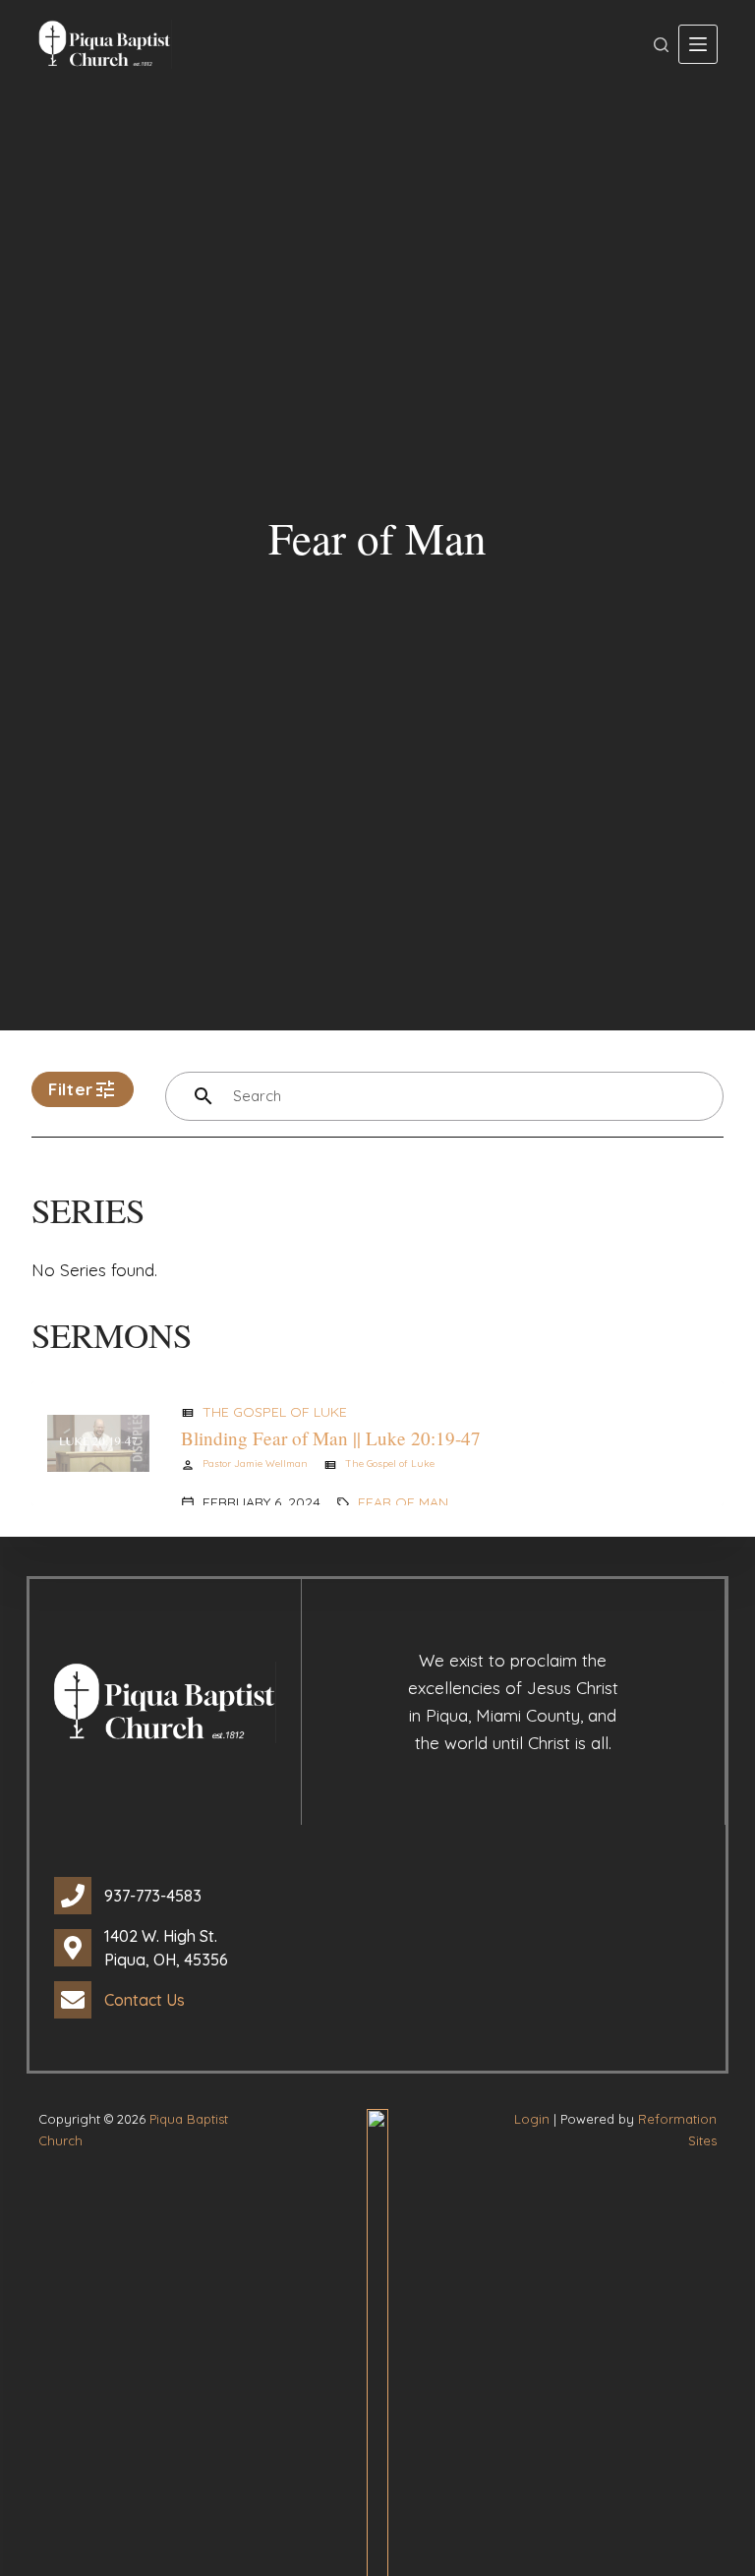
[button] (83, 1089)
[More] (698, 44)
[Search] (661, 45)
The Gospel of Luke (275, 1412)
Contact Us (145, 2000)
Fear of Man (403, 1502)
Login (532, 2119)
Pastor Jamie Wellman (255, 1464)
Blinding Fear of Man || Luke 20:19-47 (331, 1438)
